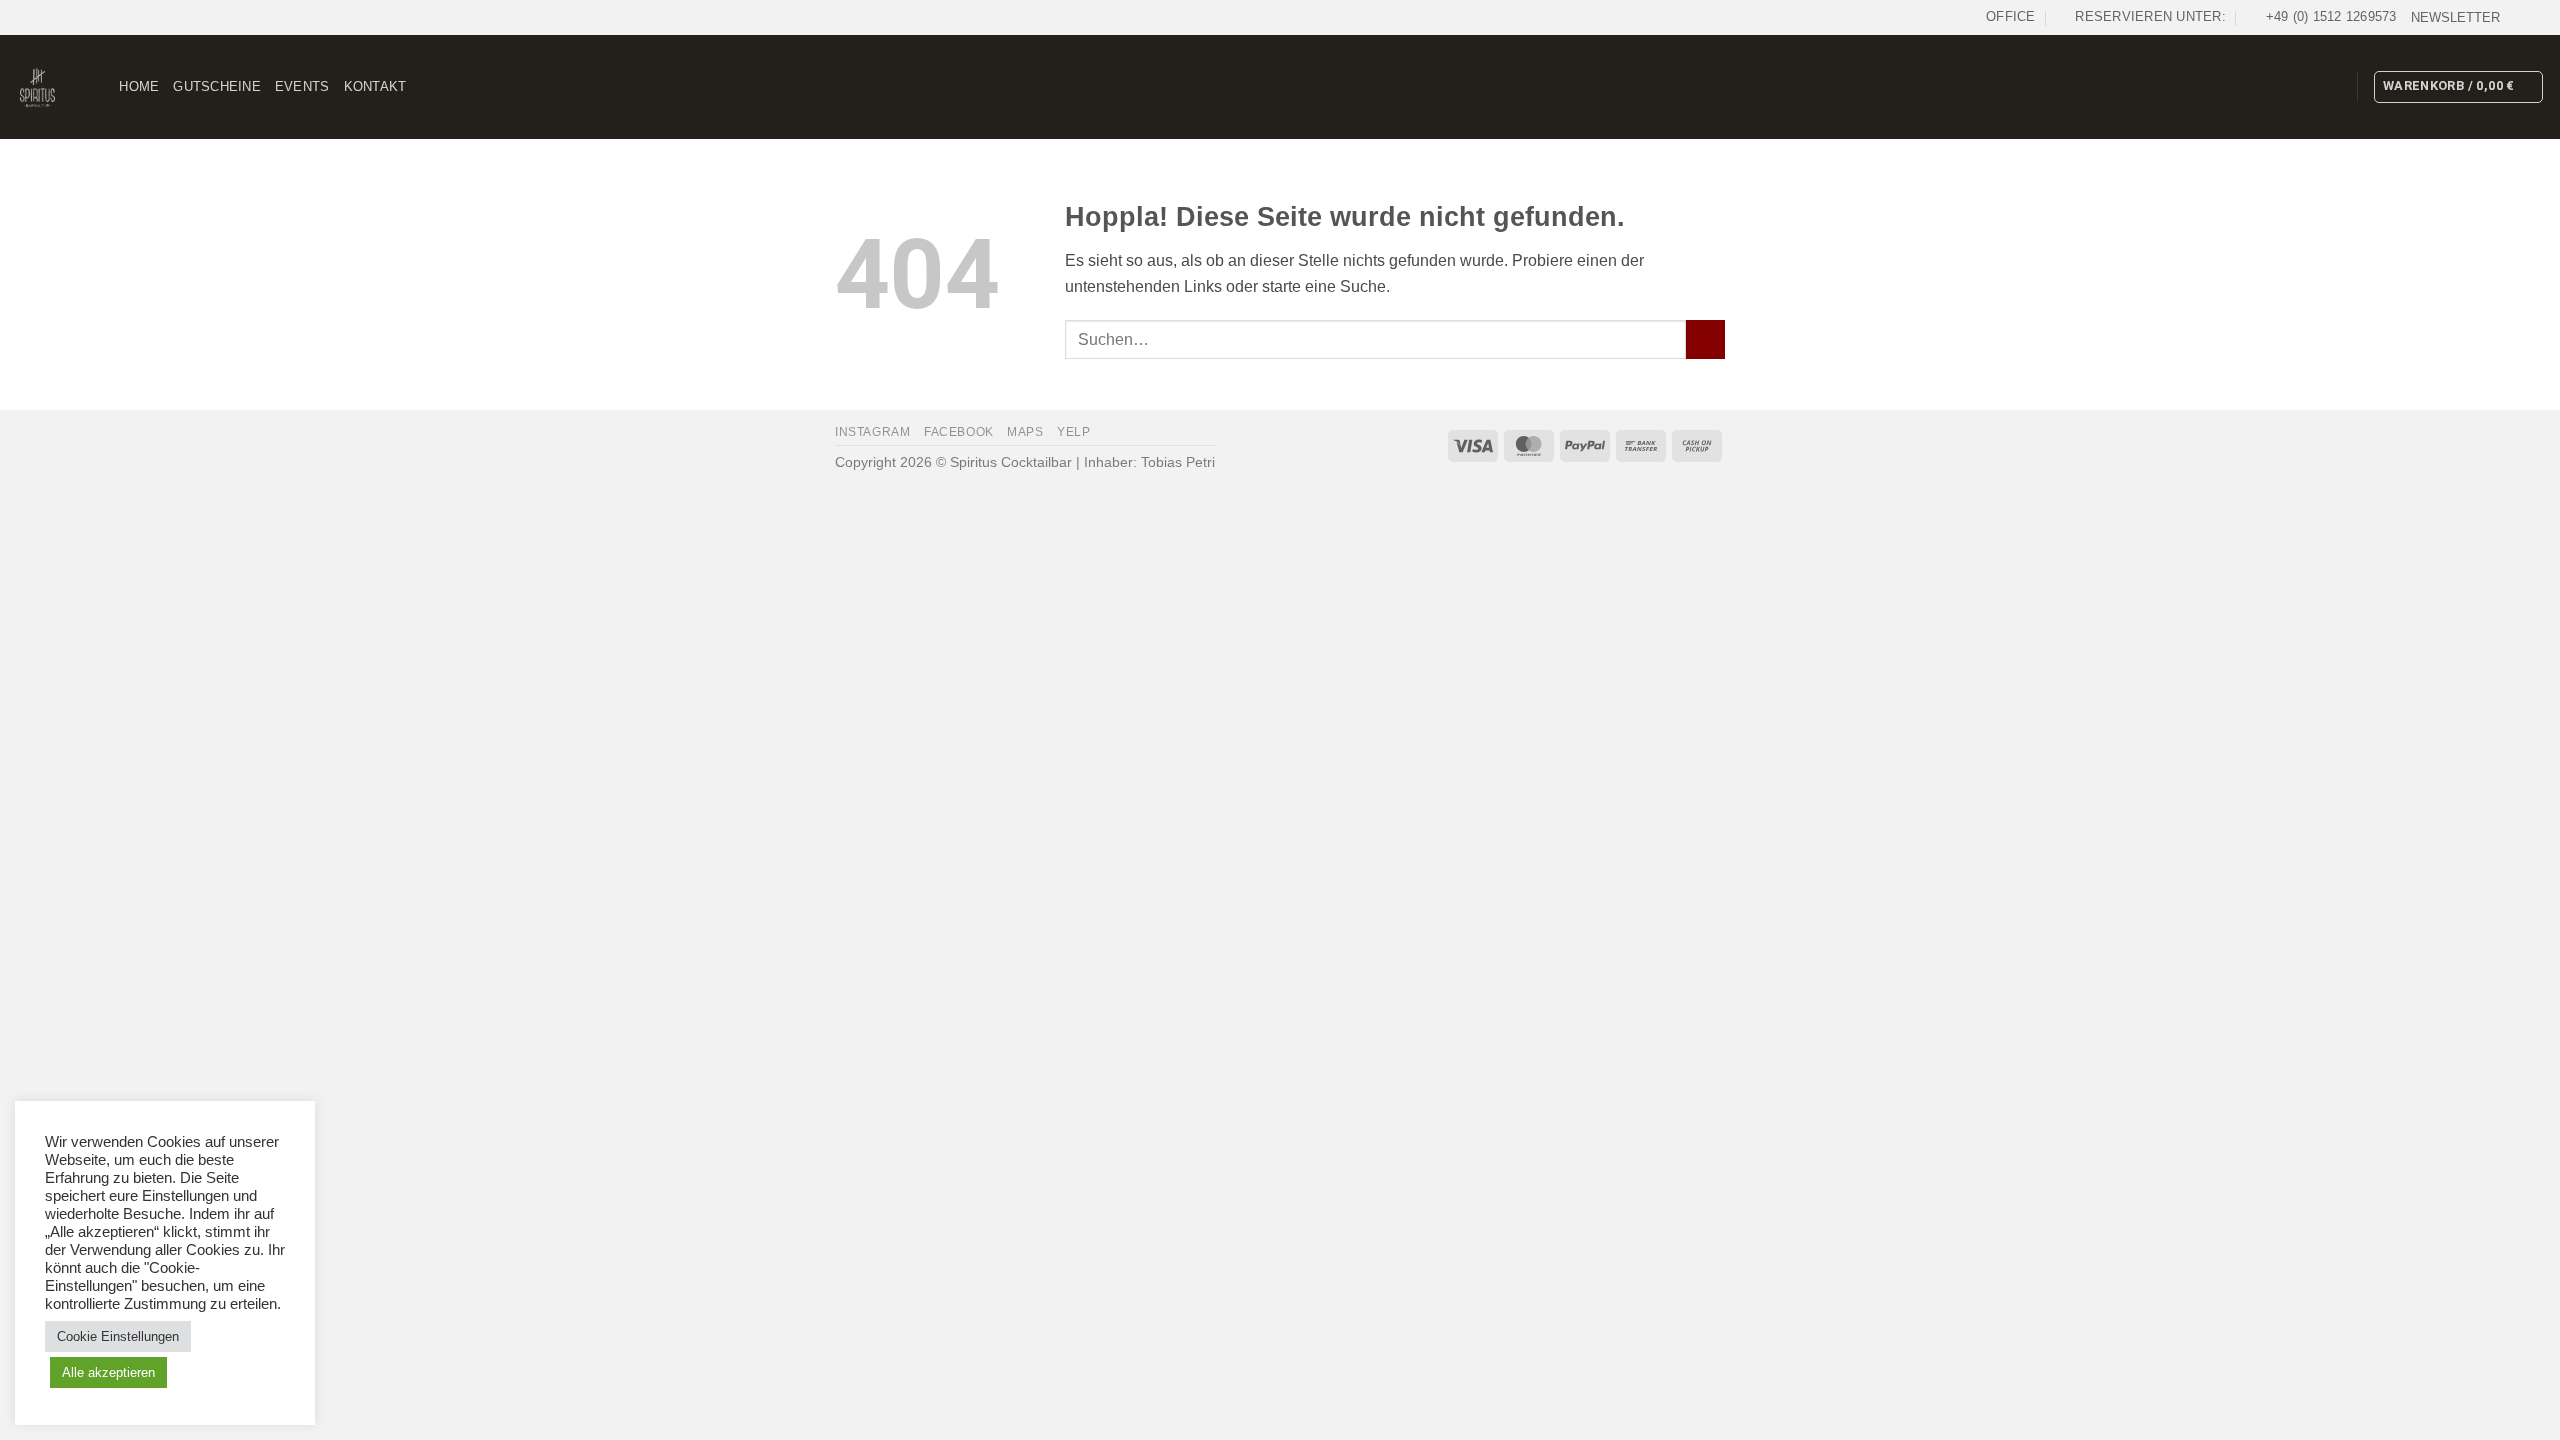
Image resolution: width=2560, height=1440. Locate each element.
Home (139, 86)
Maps (1025, 432)
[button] (2455, 17)
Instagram (873, 432)
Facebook (959, 432)
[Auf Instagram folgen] (2535, 17)
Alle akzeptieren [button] (108, 1372)
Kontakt (375, 86)
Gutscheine (217, 86)
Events (302, 86)
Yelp (1073, 432)
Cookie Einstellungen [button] (118, 1336)
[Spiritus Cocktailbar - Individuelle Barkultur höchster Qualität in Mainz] (37, 87)
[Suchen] (97, 87)
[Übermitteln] (1705, 339)
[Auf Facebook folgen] (2516, 17)
